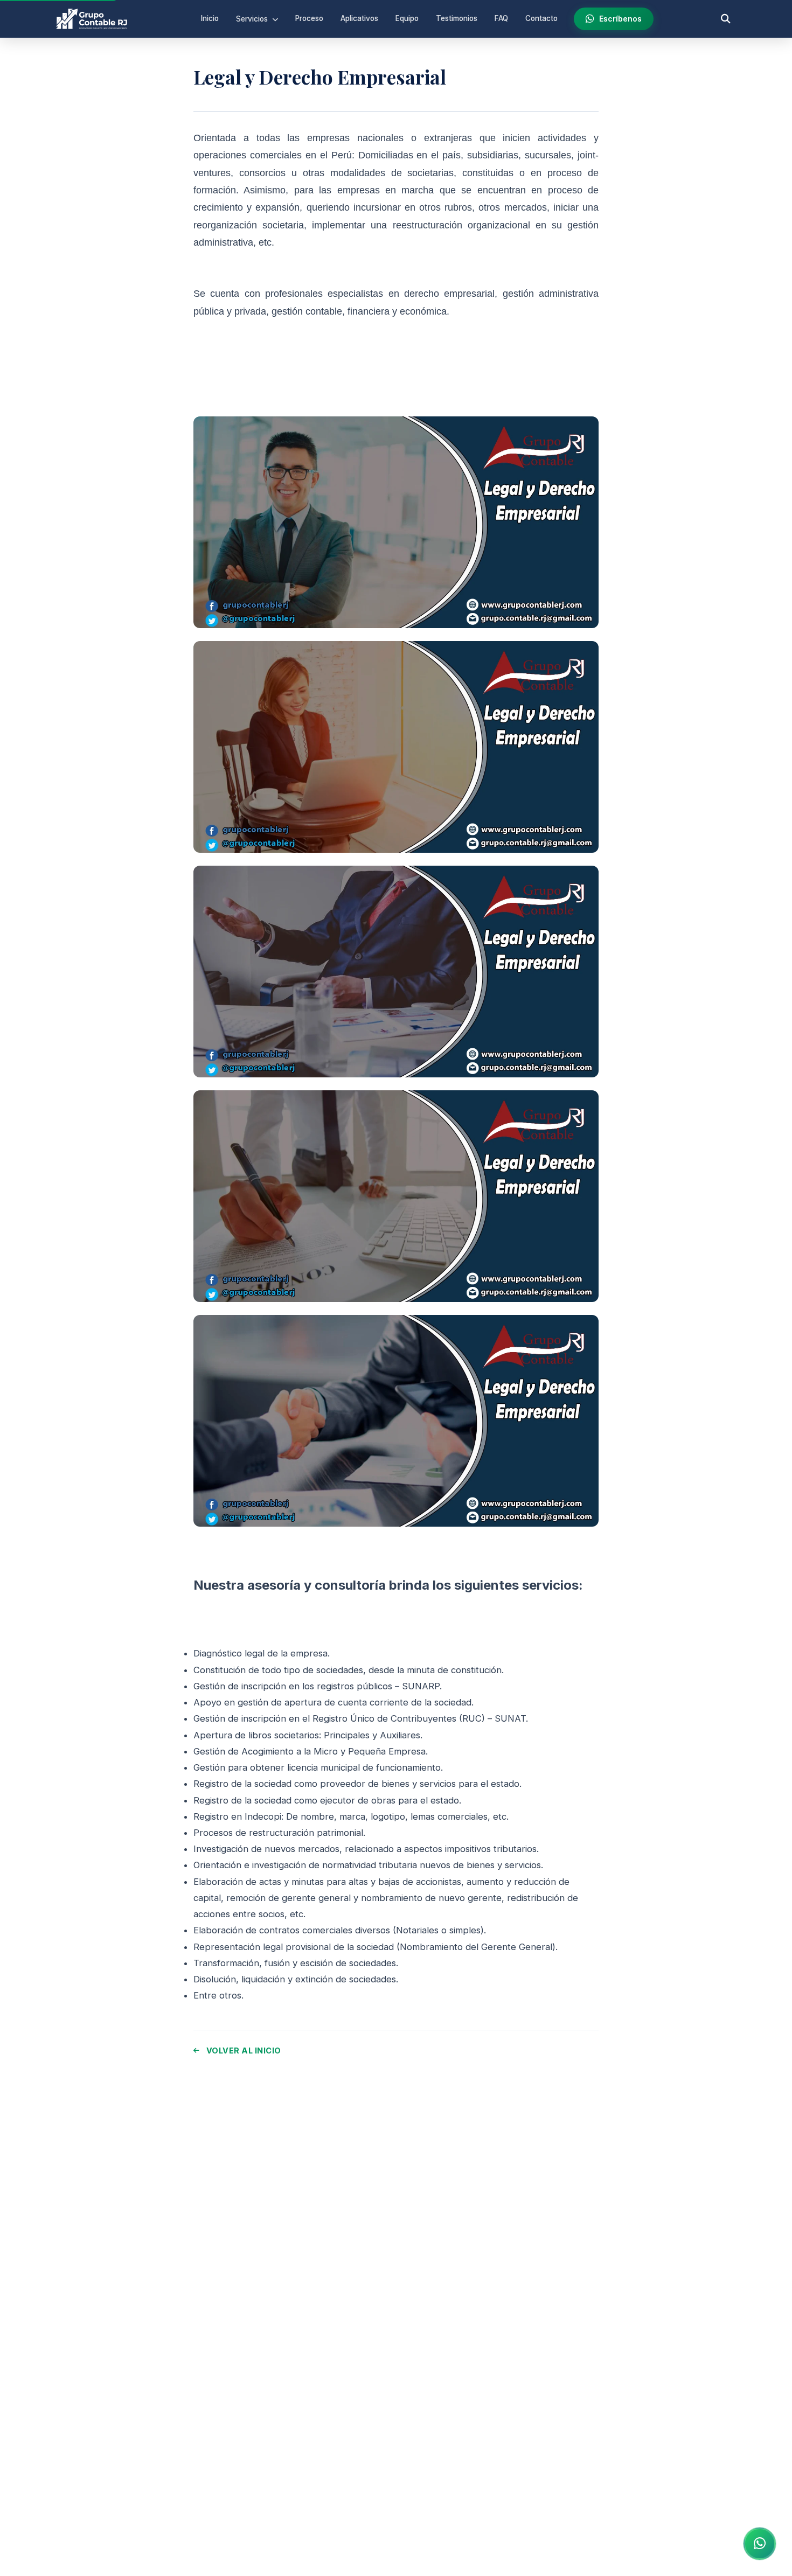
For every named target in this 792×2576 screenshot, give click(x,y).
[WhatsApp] (760, 2544)
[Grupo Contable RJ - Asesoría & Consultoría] (92, 19)
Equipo (407, 18)
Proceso (309, 18)
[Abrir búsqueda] (726, 19)
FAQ (501, 18)
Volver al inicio (244, 2051)
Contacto (541, 18)
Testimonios (457, 18)
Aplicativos (359, 18)
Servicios (253, 19)
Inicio (210, 18)
